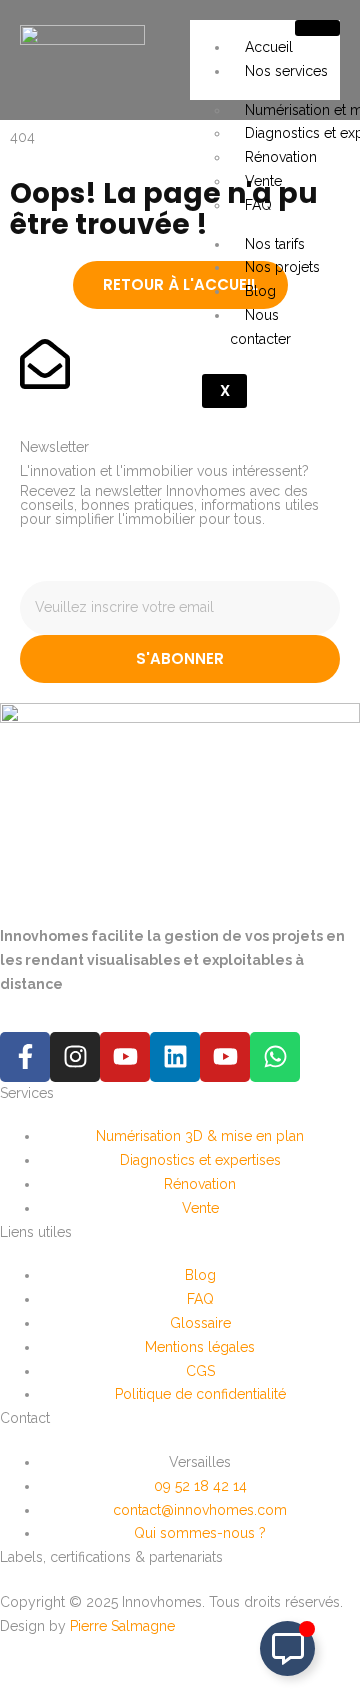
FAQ (258, 205)
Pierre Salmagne (122, 1626)
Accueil (269, 47)
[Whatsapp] (275, 1057)
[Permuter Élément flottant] (287, 1648)
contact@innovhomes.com (200, 1510)
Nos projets (282, 267)
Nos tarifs (275, 244)
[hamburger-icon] (317, 28)
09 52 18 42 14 (200, 1486)
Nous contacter (260, 327)
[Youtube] (125, 1057)
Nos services (286, 71)
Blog (260, 291)
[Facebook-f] (25, 1057)
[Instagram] (75, 1057)
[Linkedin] (175, 1057)
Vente (263, 181)
